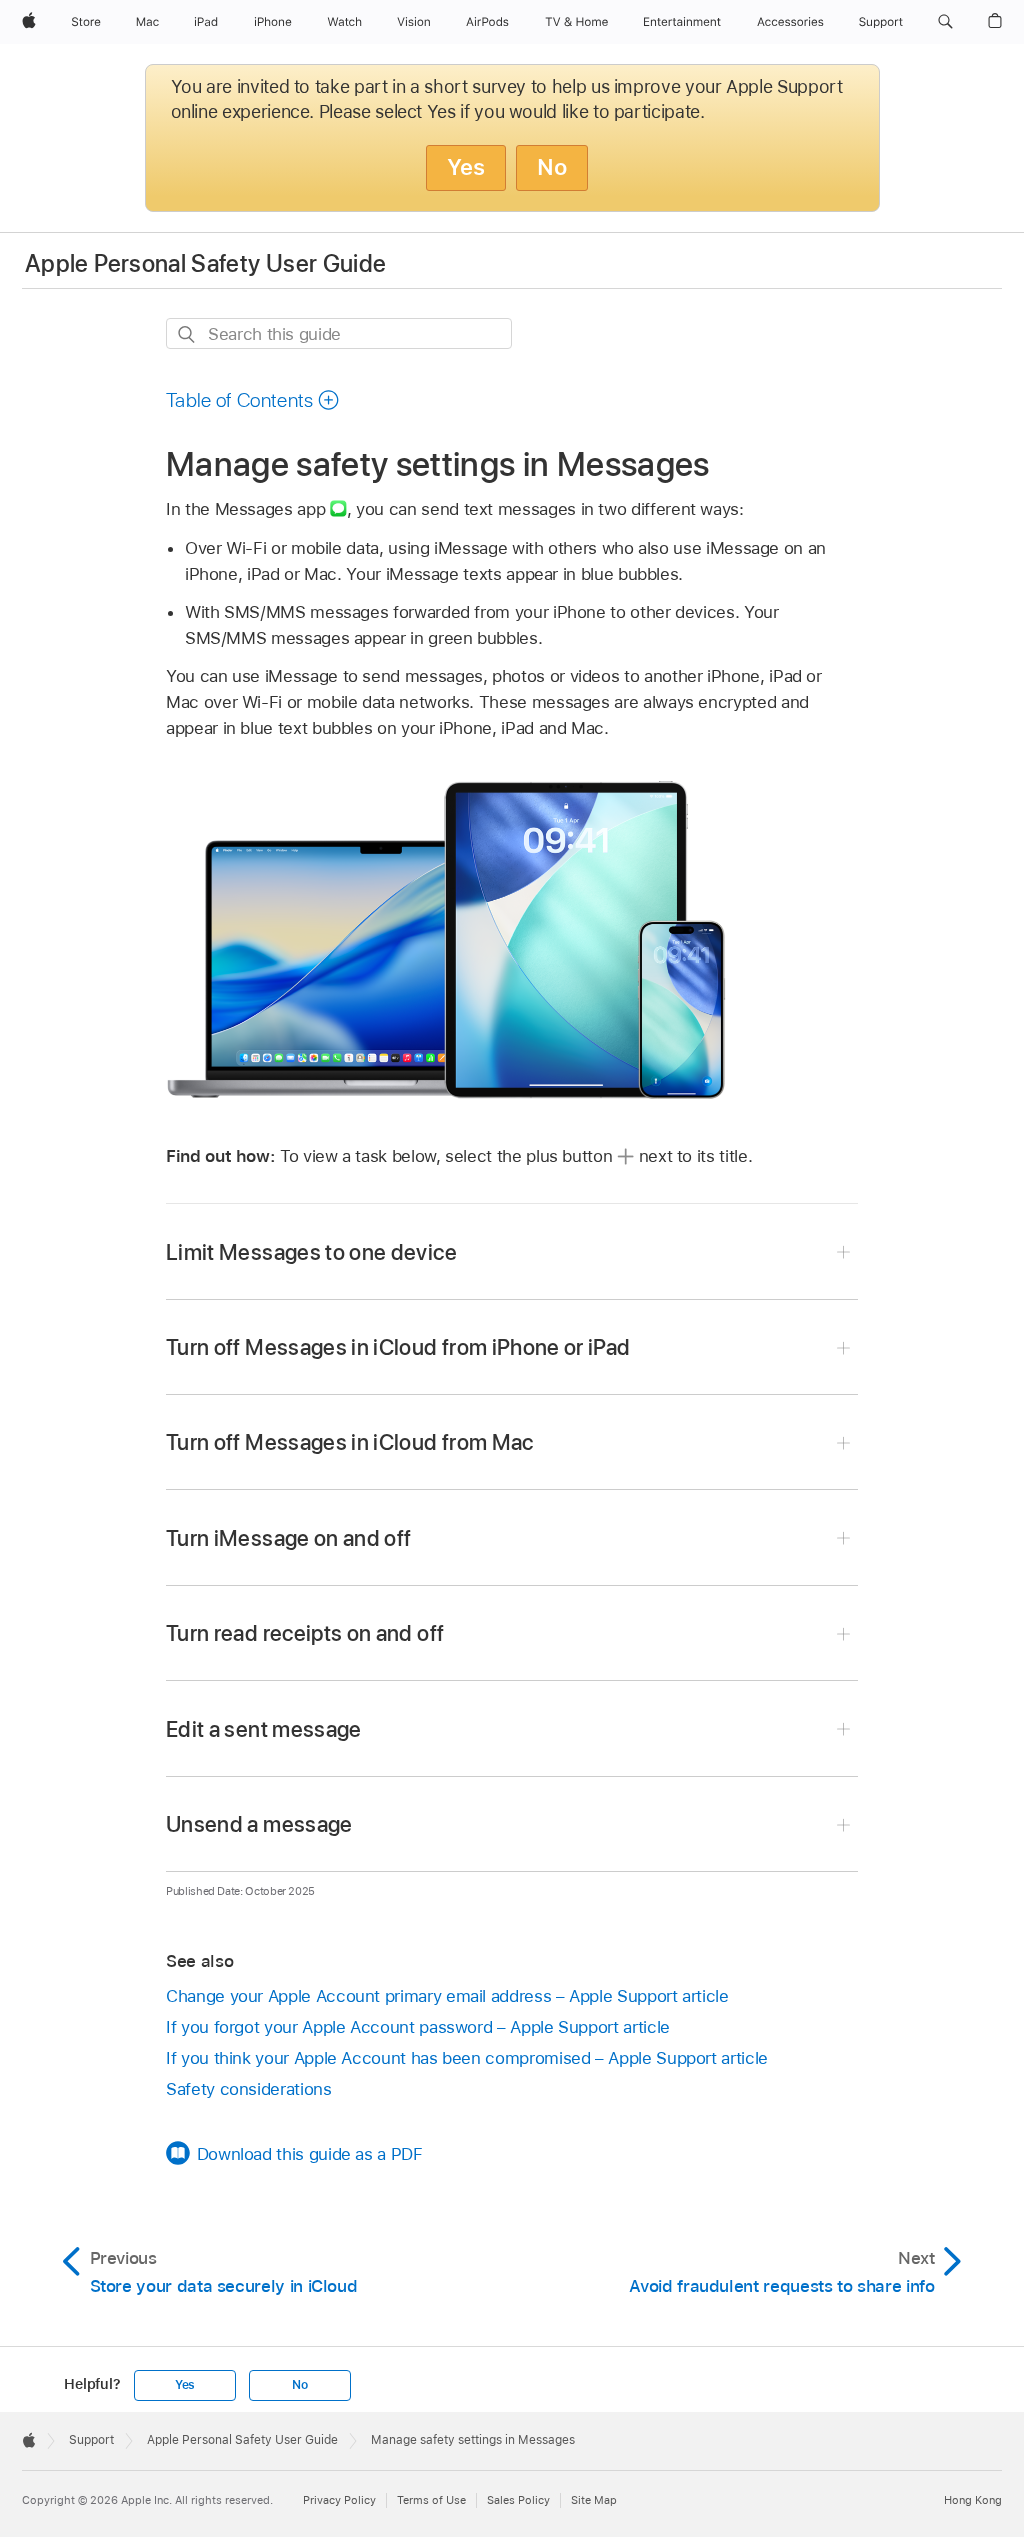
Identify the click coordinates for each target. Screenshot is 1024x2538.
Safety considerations (249, 2089)
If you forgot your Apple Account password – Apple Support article (418, 2027)
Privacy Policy (339, 2500)
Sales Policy (518, 2500)
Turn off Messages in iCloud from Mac (350, 1442)
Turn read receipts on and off (305, 1633)
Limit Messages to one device (311, 1252)
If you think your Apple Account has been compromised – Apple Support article (467, 2058)
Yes (466, 167)
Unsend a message (259, 1824)
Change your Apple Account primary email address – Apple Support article (447, 1996)
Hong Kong (973, 2500)
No (552, 167)
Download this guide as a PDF (310, 2154)
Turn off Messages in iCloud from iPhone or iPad (398, 1347)
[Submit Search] (187, 334)
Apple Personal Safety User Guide (206, 263)
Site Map (594, 2500)
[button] (945, 22)
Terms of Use (431, 2500)
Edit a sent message (264, 1729)
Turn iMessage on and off (288, 1538)
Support (91, 2440)
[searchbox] (339, 333)
